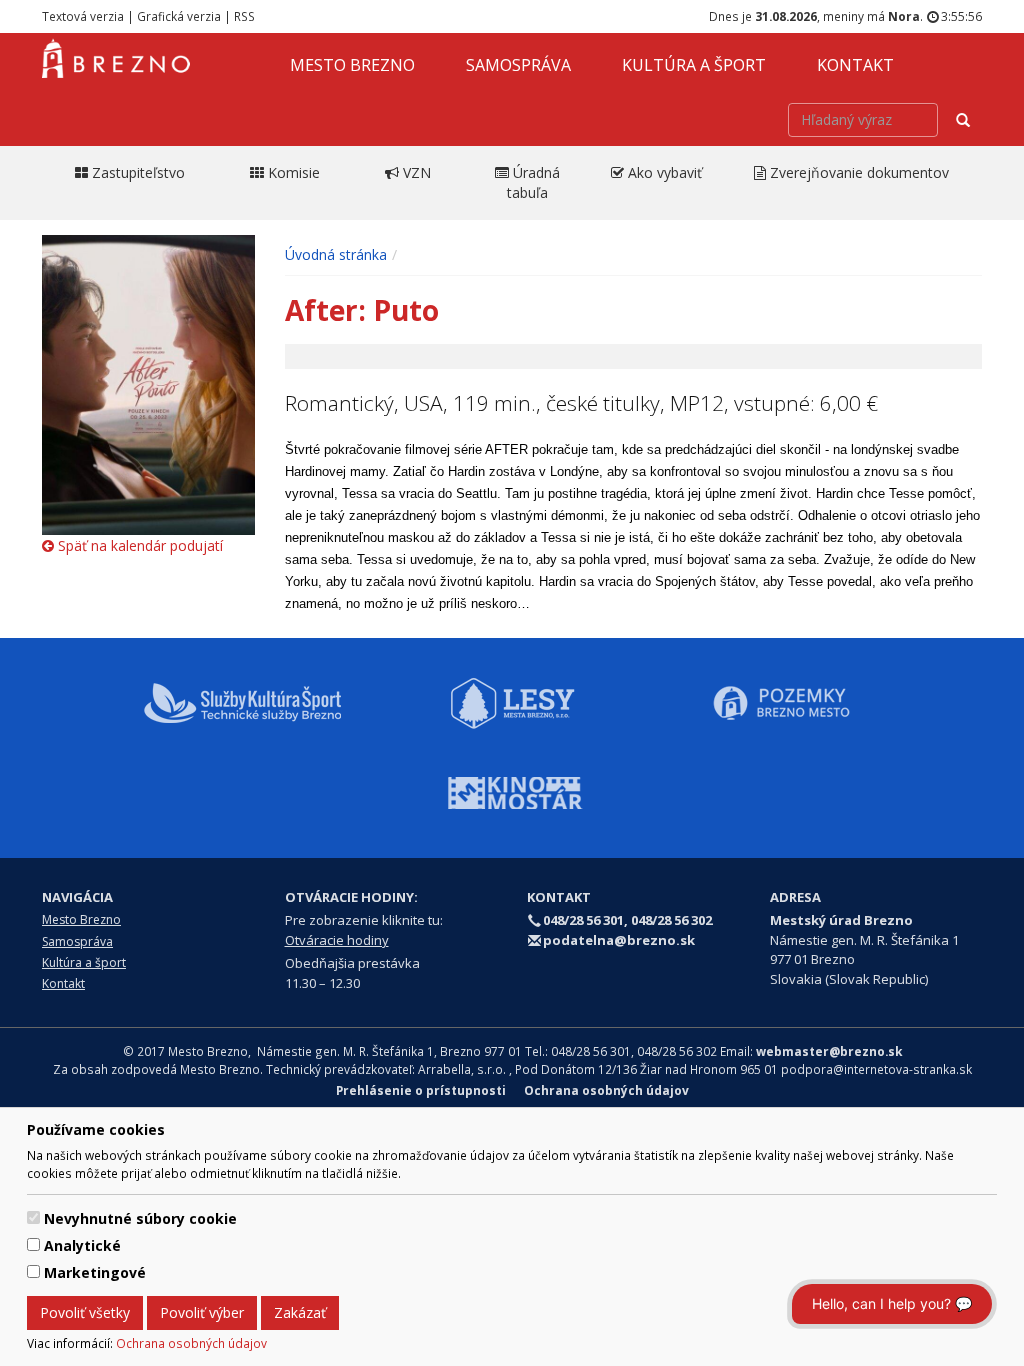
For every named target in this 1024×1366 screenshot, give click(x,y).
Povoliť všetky (85, 1312)
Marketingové (95, 1272)
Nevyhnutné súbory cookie (140, 1218)
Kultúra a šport (694, 65)
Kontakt (855, 65)
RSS (244, 16)
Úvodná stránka (336, 254)
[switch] (33, 1217)
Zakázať (300, 1312)
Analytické (82, 1245)
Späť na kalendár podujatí (138, 545)
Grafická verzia (179, 16)
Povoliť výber (202, 1312)
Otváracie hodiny (337, 940)
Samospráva (518, 65)
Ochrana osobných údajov (191, 1343)
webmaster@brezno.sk (829, 1051)
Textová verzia (83, 16)
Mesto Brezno (352, 65)
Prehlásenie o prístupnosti (421, 1090)
